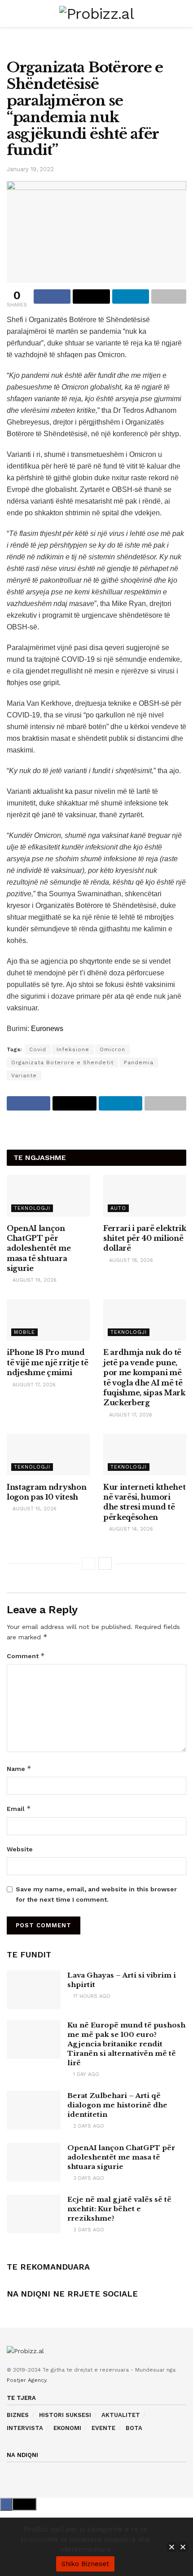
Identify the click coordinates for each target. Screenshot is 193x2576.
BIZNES (18, 2415)
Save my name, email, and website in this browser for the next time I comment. (96, 1894)
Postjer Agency (26, 2380)
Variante (24, 1076)
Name (19, 1768)
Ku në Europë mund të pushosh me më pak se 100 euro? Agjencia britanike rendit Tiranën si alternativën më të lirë (126, 2044)
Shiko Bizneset (85, 2564)
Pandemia (139, 1062)
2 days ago (88, 2126)
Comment (26, 1656)
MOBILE (24, 1332)
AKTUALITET (121, 2415)
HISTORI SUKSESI (65, 2415)
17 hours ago (91, 1996)
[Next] (105, 1563)
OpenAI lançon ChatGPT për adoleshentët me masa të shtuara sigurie (39, 1248)
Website (20, 1849)
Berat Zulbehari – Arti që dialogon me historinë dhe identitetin (117, 2105)
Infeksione (73, 1049)
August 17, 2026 (33, 1385)
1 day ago (85, 2074)
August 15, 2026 (34, 1509)
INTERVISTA (25, 2428)
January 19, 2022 (30, 169)
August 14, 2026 (130, 1529)
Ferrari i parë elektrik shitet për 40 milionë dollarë (145, 1238)
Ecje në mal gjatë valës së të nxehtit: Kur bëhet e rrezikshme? (119, 2209)
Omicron (112, 1049)
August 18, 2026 (130, 1260)
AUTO (118, 1208)
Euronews (47, 1029)
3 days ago (88, 2178)
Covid (38, 1049)
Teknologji (32, 1208)
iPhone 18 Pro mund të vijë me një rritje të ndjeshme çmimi (47, 1362)
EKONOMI (67, 2428)
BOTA (134, 2428)
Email (19, 1808)
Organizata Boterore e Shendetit (62, 1062)
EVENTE (103, 2428)
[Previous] (88, 1563)
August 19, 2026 (34, 1280)
